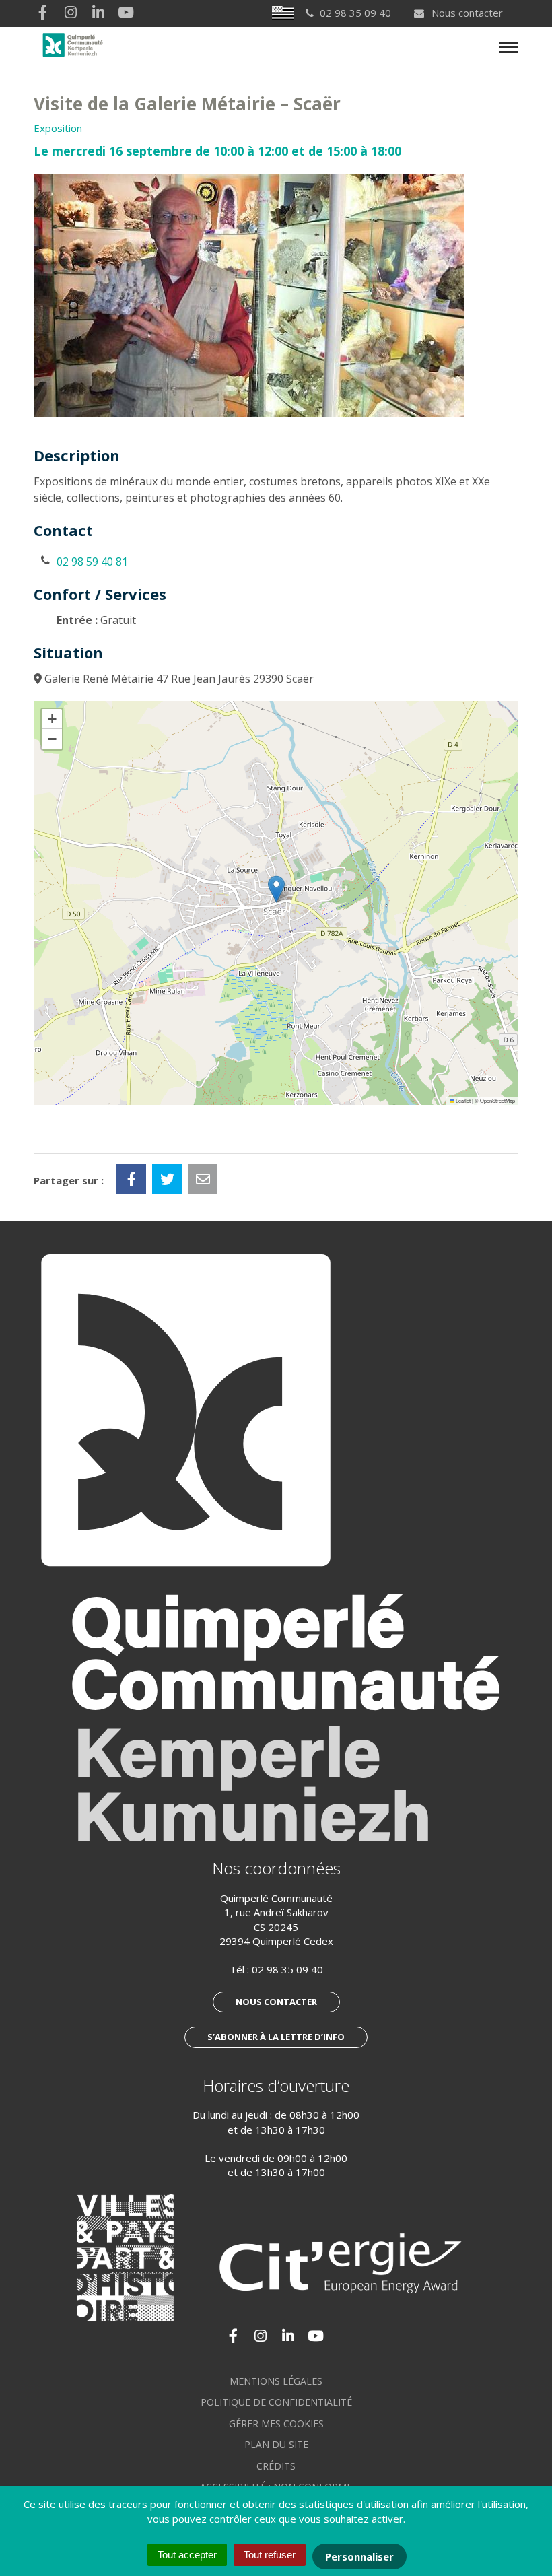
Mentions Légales (276, 2381)
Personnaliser (359, 2556)
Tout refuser (270, 2555)
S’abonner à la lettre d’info (276, 2037)
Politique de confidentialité (276, 2402)
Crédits (276, 2466)
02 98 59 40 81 (92, 562)
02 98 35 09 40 (287, 1969)
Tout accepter (187, 2555)
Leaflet (462, 1100)
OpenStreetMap (497, 1100)
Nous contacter (466, 13)
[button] (276, 889)
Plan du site (276, 2444)
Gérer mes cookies (276, 2424)
